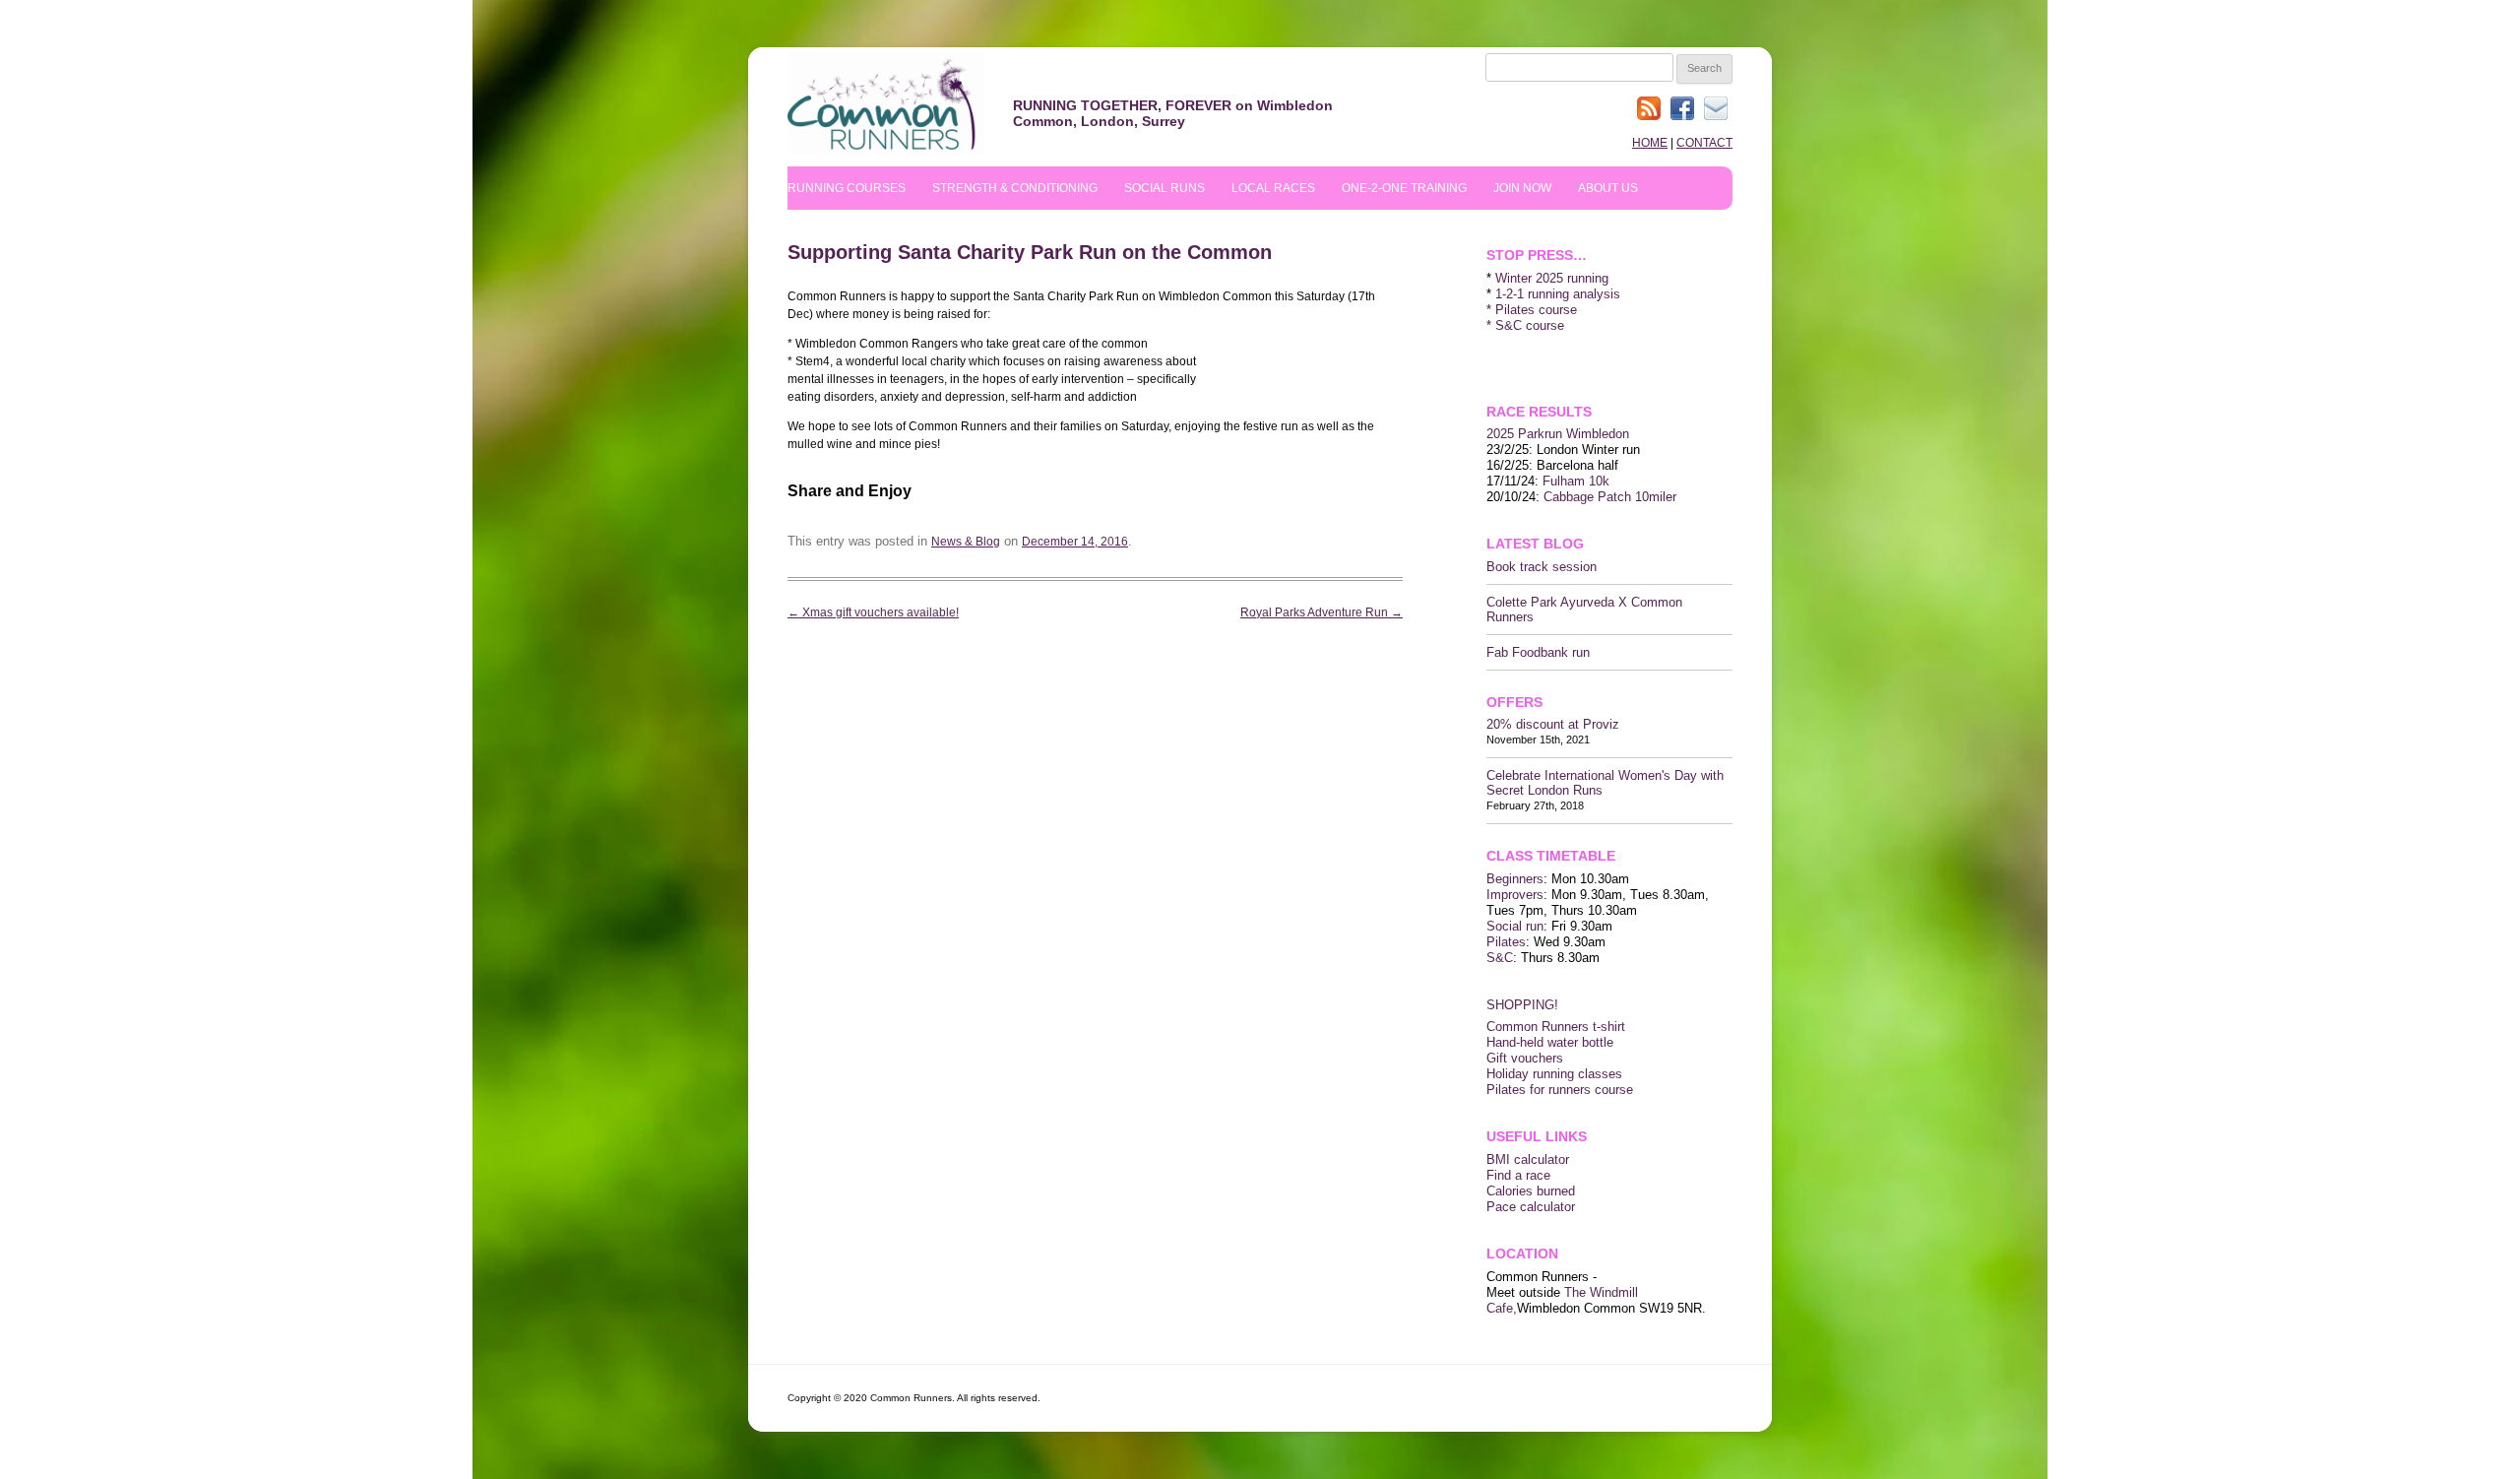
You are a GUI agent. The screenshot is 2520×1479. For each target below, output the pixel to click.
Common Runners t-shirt (1556, 1027)
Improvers (1515, 895)
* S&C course (1525, 325)
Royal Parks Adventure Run (1322, 612)
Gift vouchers (1525, 1058)
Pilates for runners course (1560, 1090)
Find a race (1518, 1175)
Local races (1273, 188)
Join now (1522, 188)
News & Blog (966, 542)
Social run (1515, 926)
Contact (1704, 143)
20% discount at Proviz (1553, 724)
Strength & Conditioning (1015, 188)
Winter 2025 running (1552, 278)
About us (1608, 188)
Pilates (1506, 942)
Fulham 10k (1576, 481)
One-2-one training (1404, 188)
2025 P (1507, 434)
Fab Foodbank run (1538, 652)
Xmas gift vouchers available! (873, 612)
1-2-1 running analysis (1558, 294)
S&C (1500, 958)
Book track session (1542, 567)
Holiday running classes (1554, 1074)
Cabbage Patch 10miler (1610, 497)
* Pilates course (1532, 310)
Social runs (1165, 188)
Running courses (847, 188)
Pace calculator (1531, 1207)
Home (1650, 143)
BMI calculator (1528, 1159)
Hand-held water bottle (1550, 1042)
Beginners (1515, 879)
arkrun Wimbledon (1578, 434)
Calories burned (1531, 1191)
